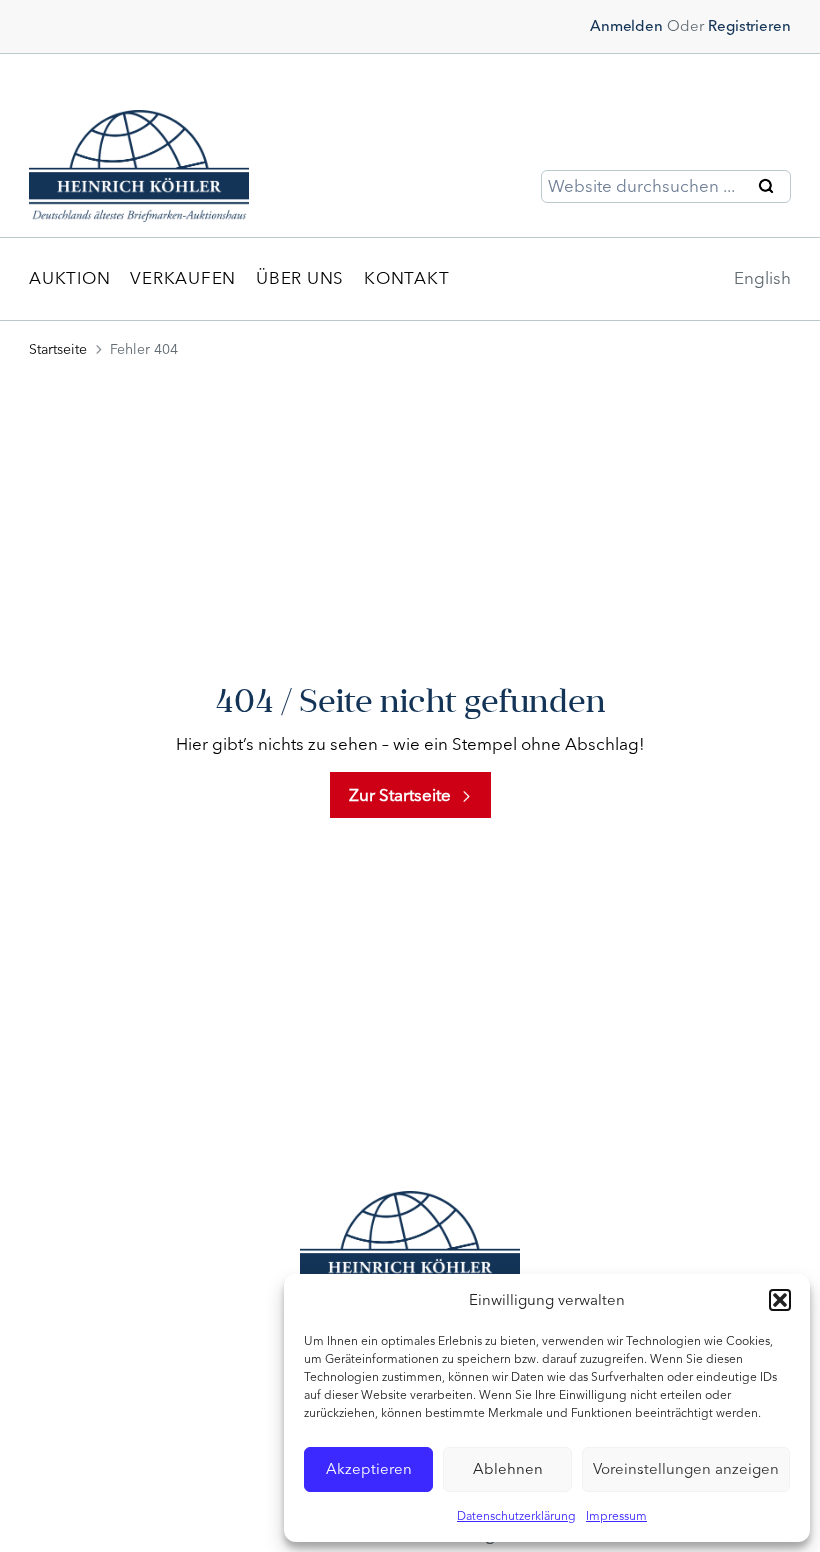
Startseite (58, 349)
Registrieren (749, 26)
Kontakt (406, 278)
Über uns (300, 278)
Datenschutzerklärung (516, 1516)
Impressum (616, 1516)
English (762, 278)
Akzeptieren (369, 1469)
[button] (780, 1300)
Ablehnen (508, 1469)
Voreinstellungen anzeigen (686, 1469)
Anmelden (626, 26)
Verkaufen (183, 278)
